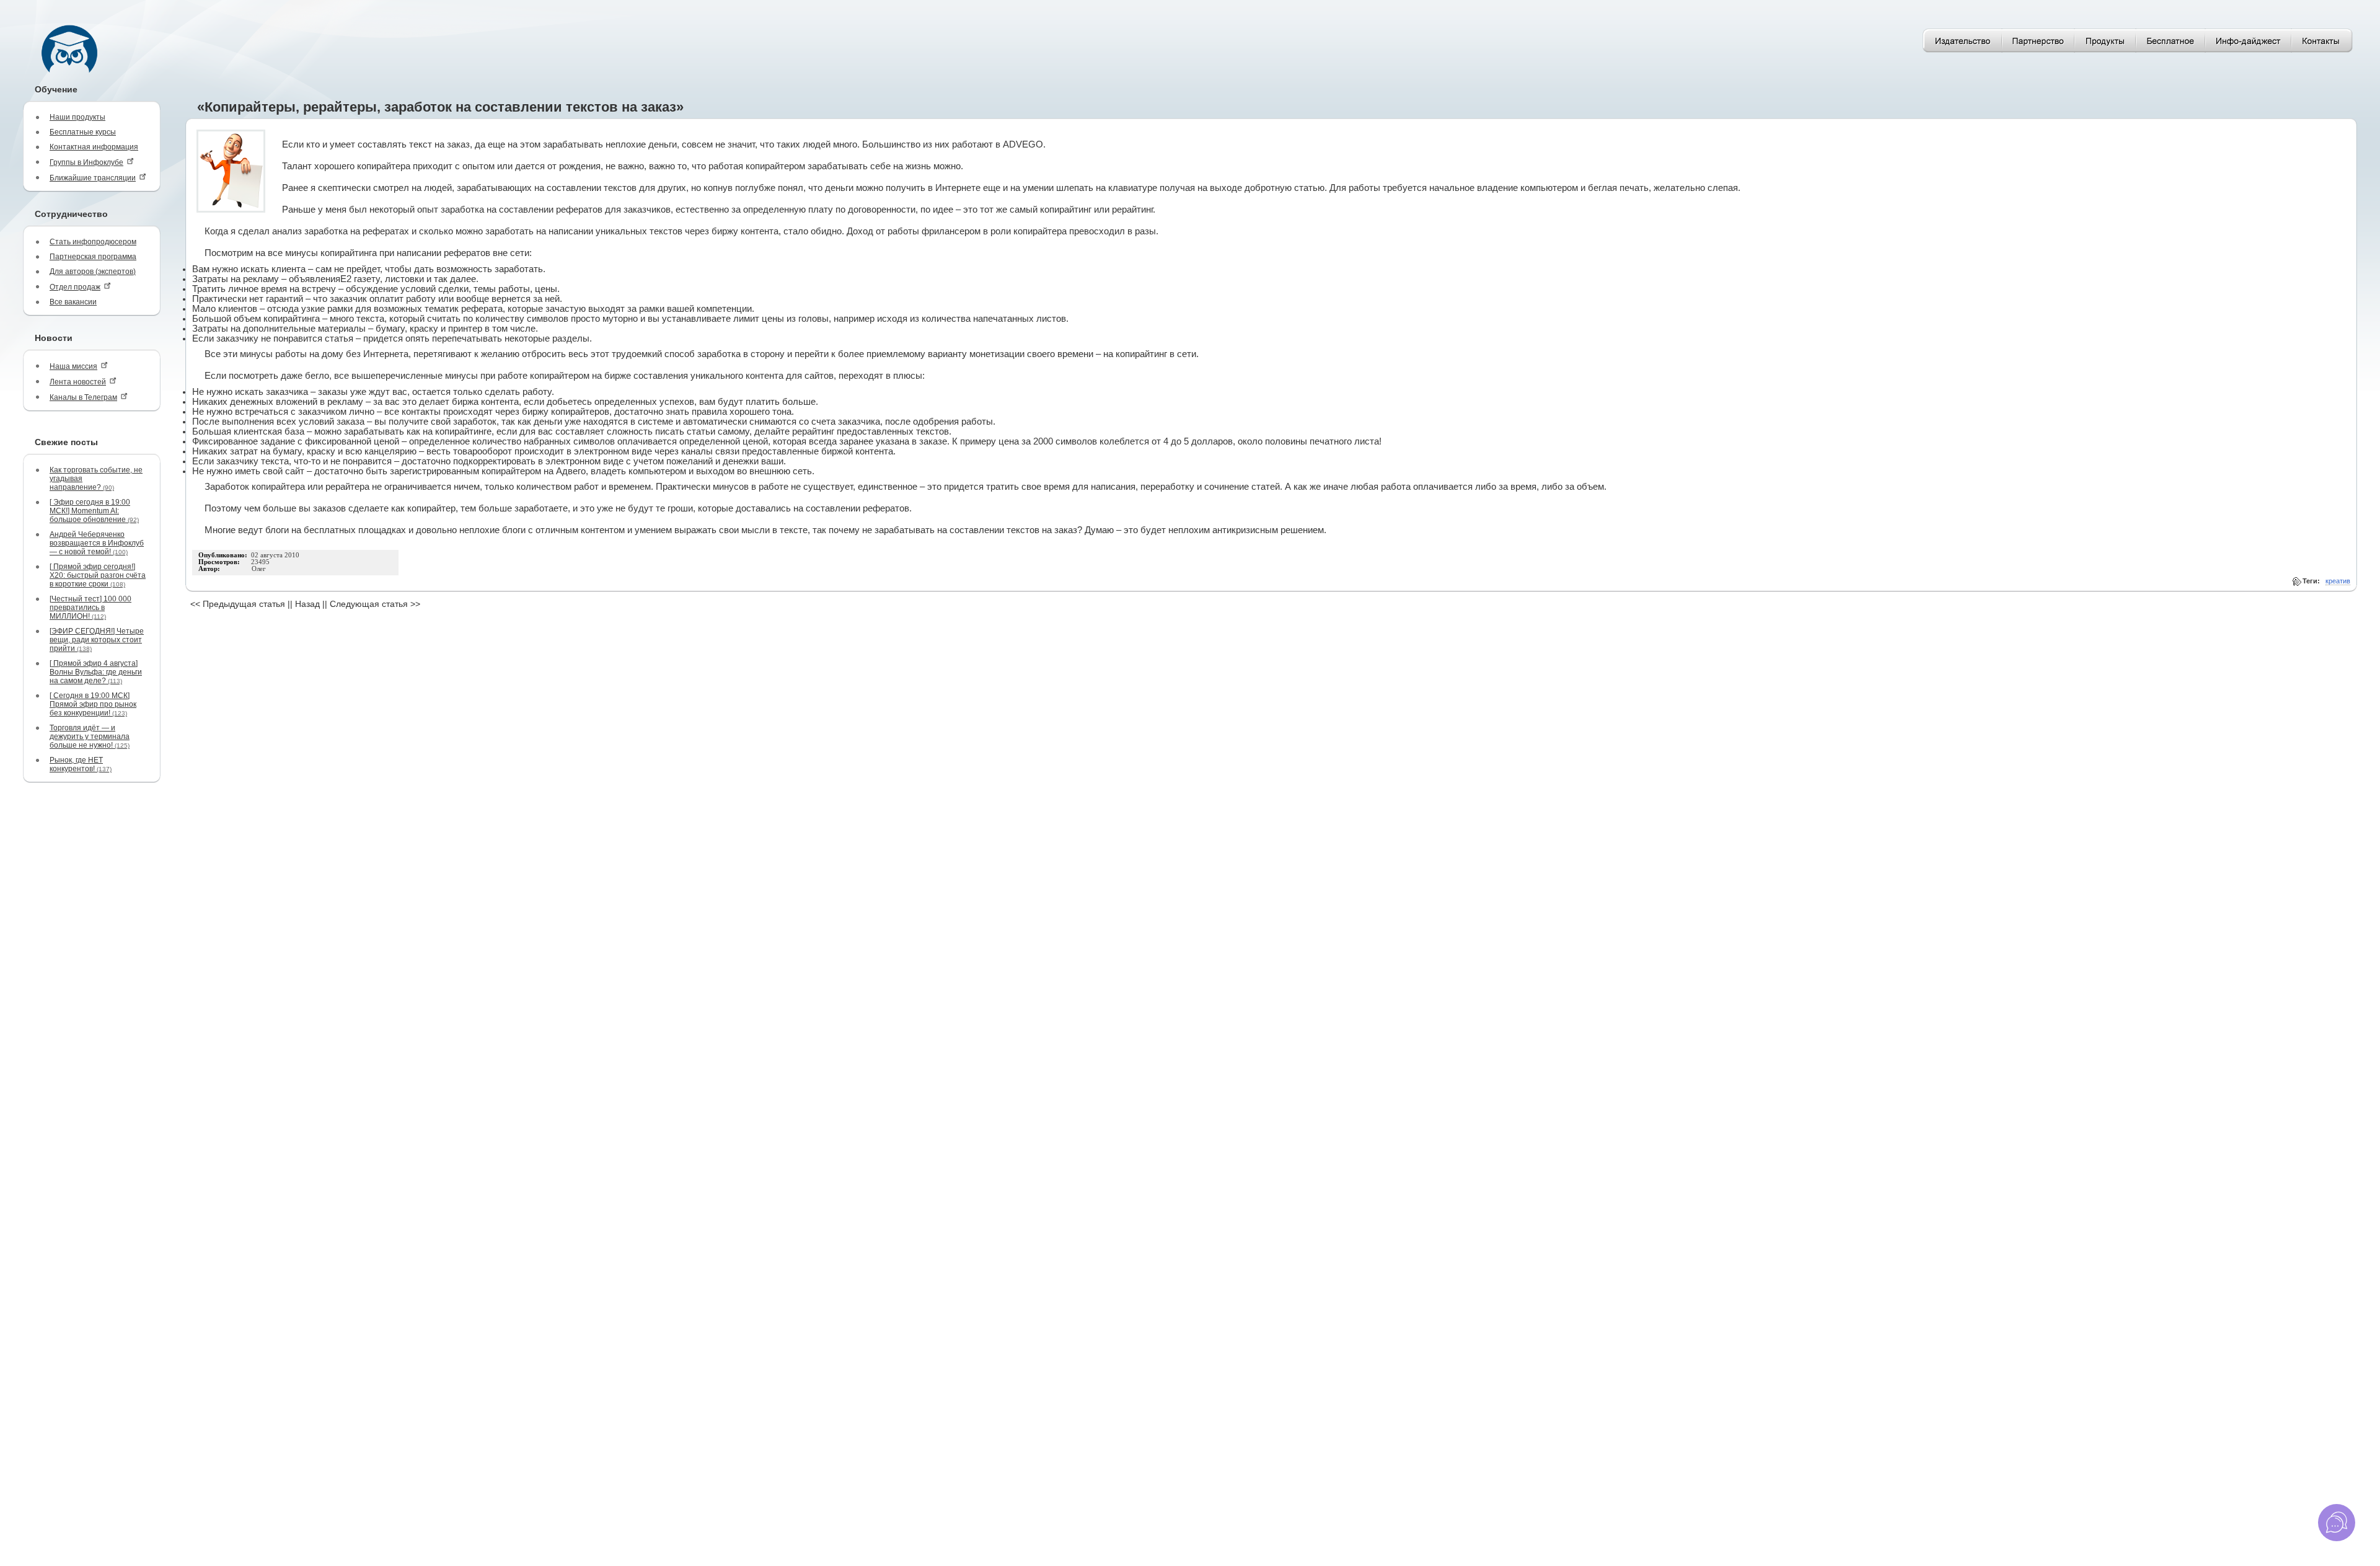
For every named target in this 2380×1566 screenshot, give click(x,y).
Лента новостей (78, 382)
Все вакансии (73, 302)
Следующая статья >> (375, 604)
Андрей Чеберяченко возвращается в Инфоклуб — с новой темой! (97, 543)
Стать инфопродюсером (93, 242)
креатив (2338, 581)
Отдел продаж (75, 287)
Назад (307, 604)
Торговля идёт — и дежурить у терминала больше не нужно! (90, 737)
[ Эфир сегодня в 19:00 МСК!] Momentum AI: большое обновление (94, 511)
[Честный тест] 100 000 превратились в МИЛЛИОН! (90, 608)
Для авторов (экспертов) (93, 272)
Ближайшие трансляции (93, 178)
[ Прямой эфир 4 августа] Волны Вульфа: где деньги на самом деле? (96, 672)
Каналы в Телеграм (83, 397)
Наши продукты (77, 117)
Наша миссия (73, 366)
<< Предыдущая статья (238, 604)
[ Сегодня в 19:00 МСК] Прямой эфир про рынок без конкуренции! (93, 704)
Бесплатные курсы (83, 132)
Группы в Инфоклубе (86, 162)
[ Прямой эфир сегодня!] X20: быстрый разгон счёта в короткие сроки (98, 575)
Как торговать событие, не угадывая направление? (96, 479)
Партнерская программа (93, 257)
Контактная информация (94, 147)
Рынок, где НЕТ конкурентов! (81, 764)
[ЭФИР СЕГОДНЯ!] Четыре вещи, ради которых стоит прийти (97, 640)
